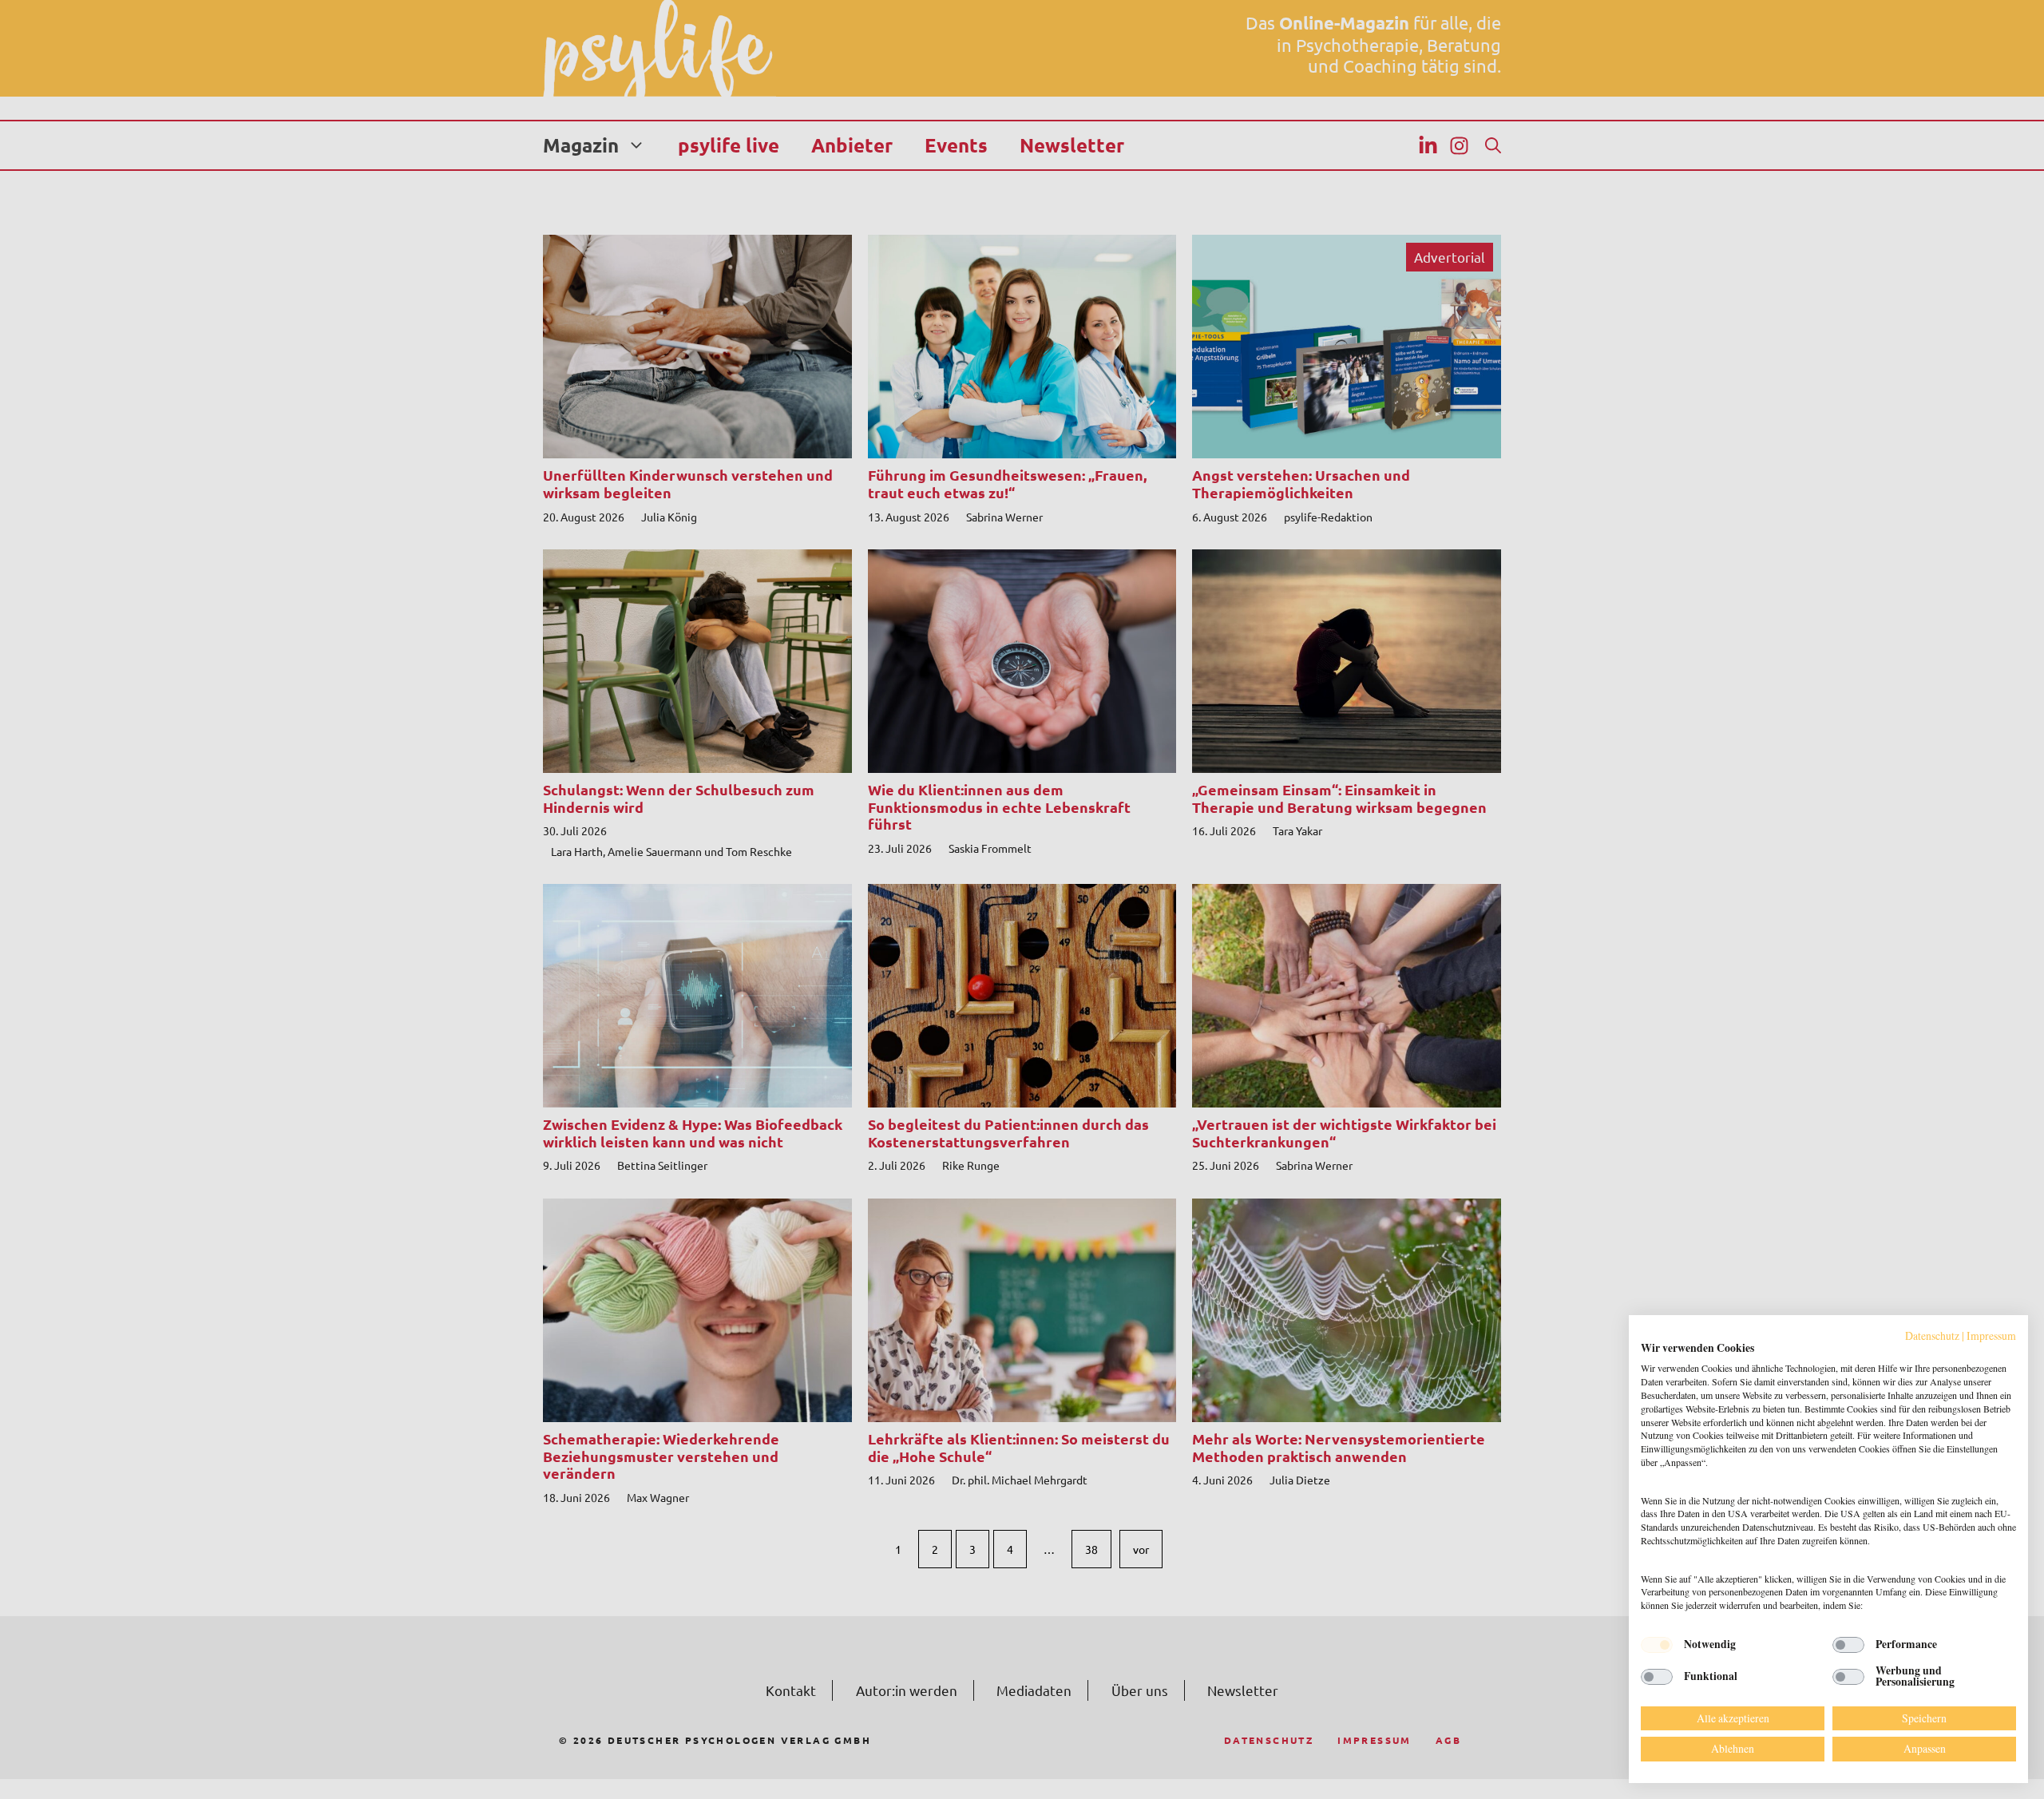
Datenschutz (1932, 1335)
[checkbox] (1657, 1645)
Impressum (1991, 1335)
